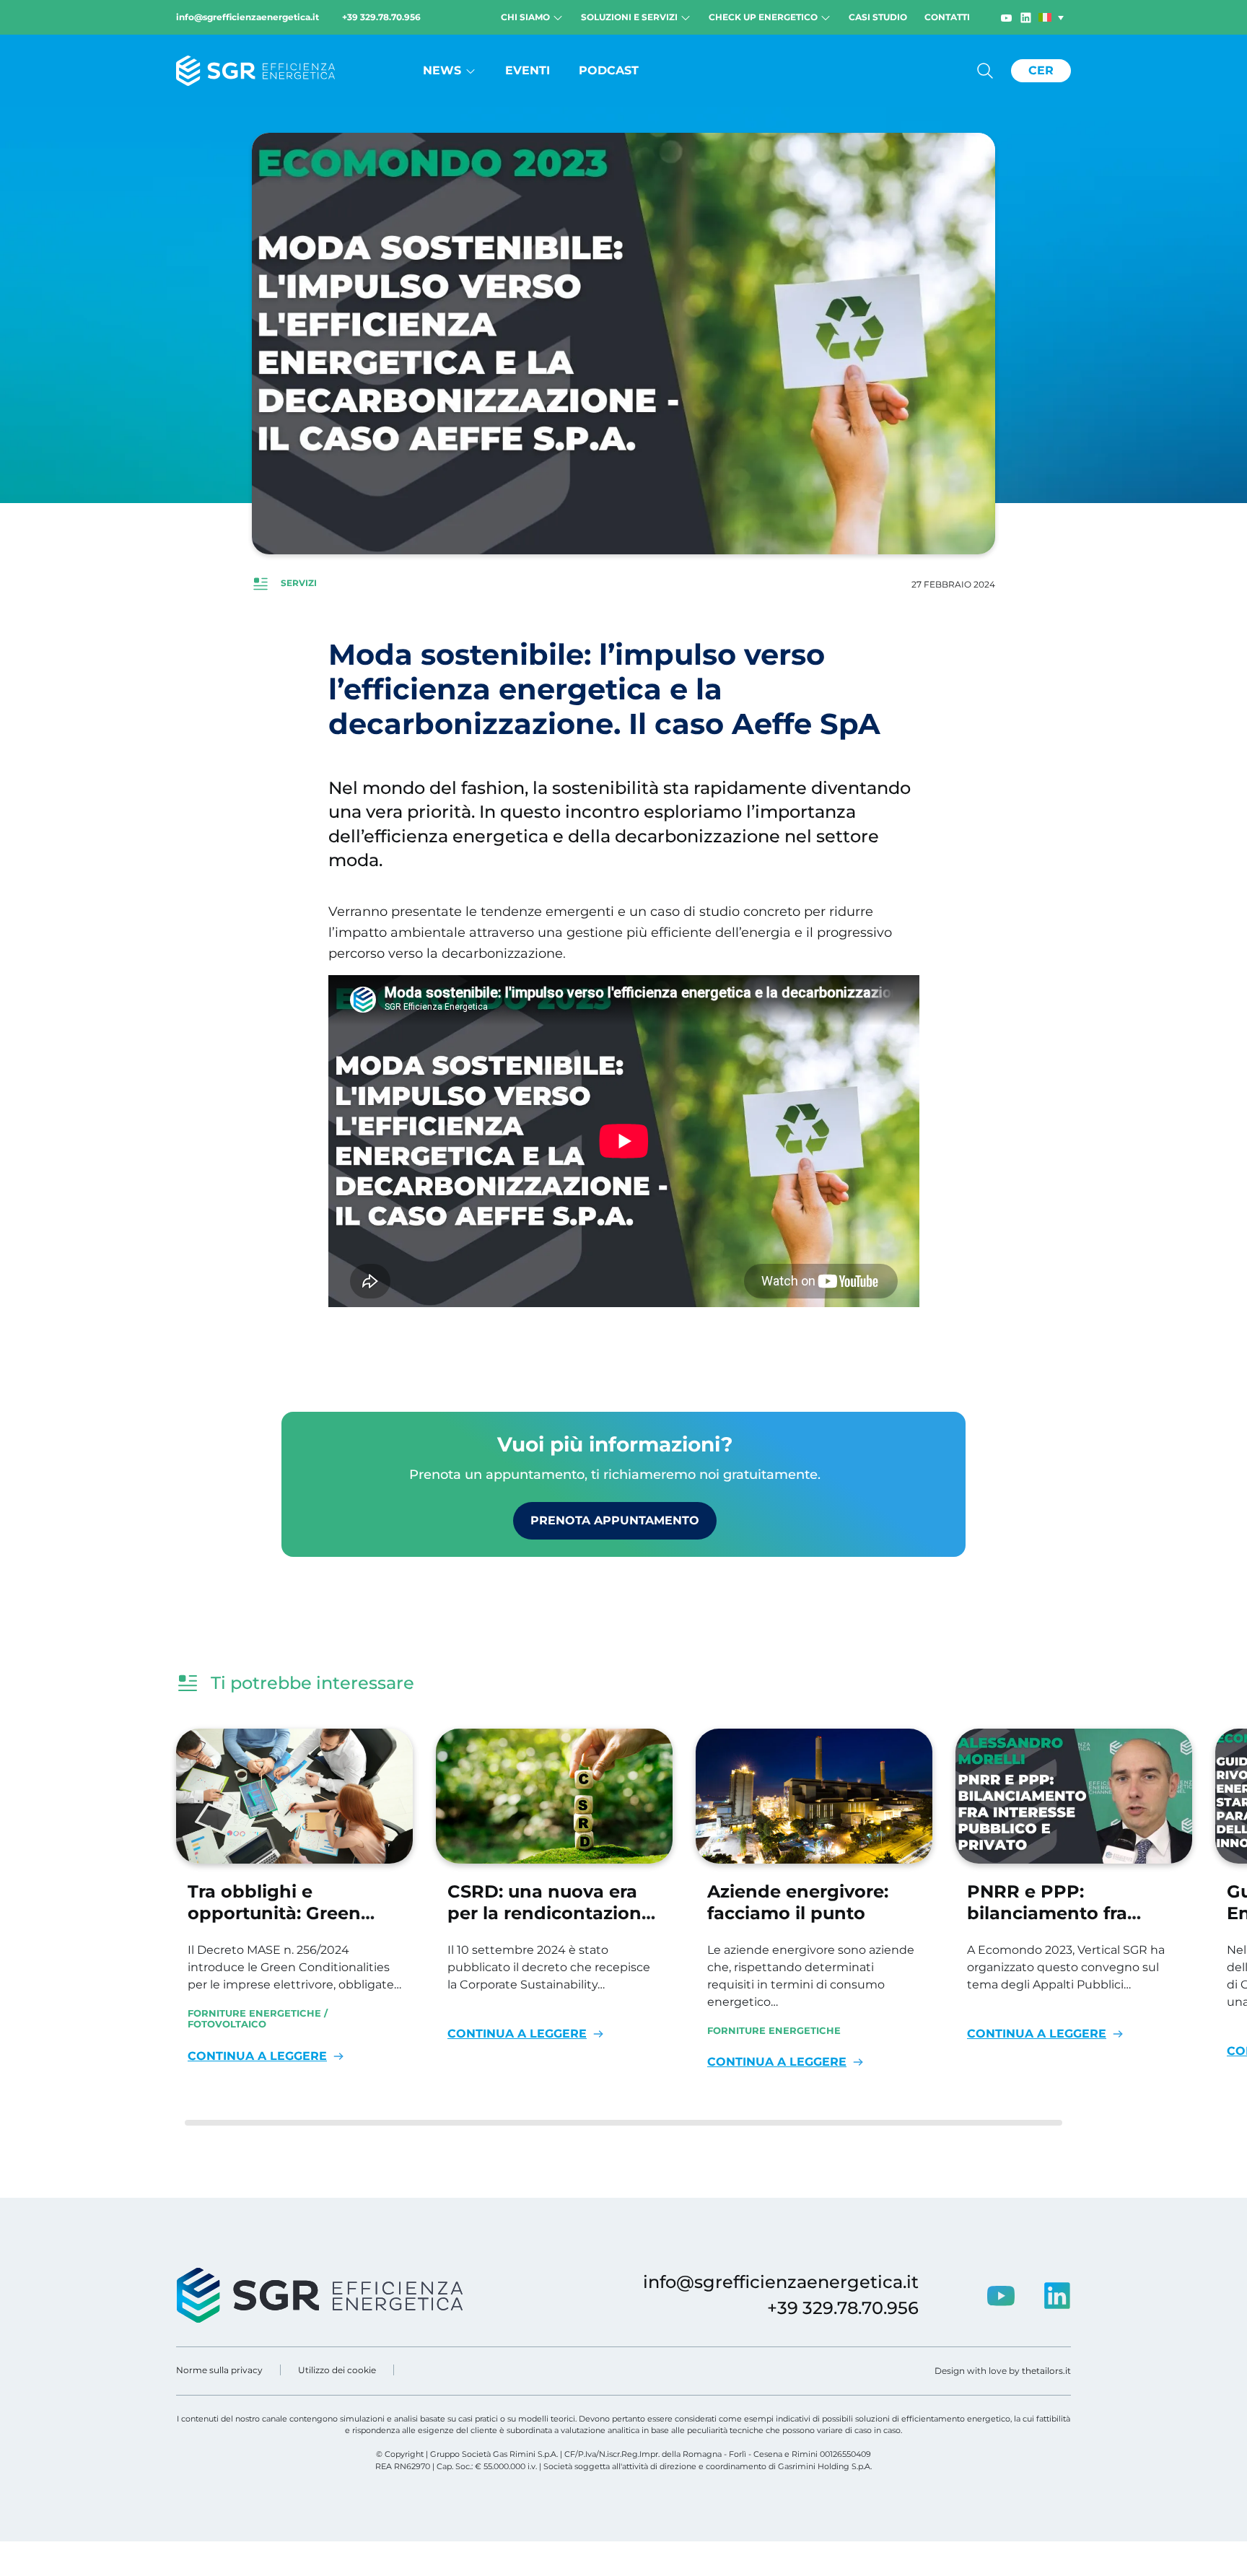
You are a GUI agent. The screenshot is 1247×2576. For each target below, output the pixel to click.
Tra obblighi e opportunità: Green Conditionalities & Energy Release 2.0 (274, 1924)
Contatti (947, 17)
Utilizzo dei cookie (337, 2370)
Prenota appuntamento (615, 1520)
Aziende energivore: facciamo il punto (798, 1902)
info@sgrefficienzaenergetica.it (248, 17)
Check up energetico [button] (764, 17)
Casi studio (878, 17)
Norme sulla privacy (219, 2370)
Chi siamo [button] (526, 17)
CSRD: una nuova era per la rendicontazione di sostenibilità (550, 1913)
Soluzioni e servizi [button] (630, 17)
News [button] (444, 70)
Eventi (528, 70)
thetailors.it (1046, 2371)
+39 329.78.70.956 (381, 17)
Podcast (609, 70)
